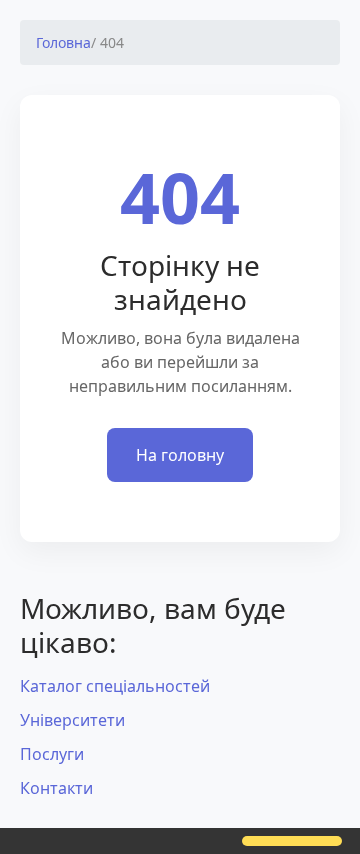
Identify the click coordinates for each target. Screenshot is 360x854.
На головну (180, 455)
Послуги (52, 754)
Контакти (56, 788)
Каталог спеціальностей (115, 686)
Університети (72, 720)
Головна (63, 42)
